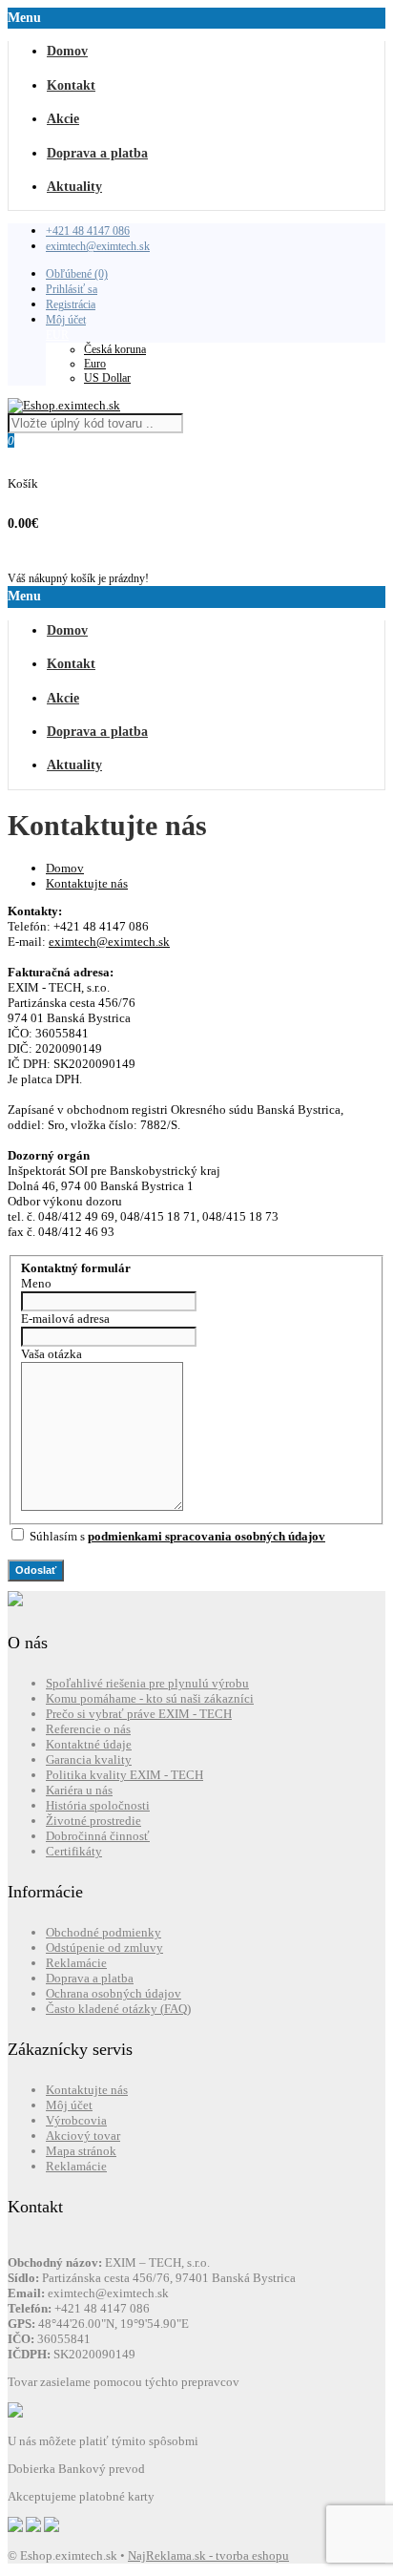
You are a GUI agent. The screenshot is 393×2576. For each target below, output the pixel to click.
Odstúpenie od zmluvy (104, 1948)
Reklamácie (76, 1963)
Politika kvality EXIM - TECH (124, 1775)
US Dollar (107, 378)
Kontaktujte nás (87, 883)
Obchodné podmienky (103, 1932)
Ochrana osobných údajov (114, 1993)
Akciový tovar (83, 2136)
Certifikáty (74, 1851)
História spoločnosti (98, 1805)
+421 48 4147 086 (88, 231)
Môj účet (66, 320)
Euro (95, 364)
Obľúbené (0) (77, 274)
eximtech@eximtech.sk (98, 246)
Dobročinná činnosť (98, 1836)
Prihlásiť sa (72, 289)
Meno (36, 1283)
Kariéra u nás (79, 1790)
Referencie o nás (88, 1729)
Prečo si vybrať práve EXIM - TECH (139, 1714)
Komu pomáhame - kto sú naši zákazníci (150, 1698)
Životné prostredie (93, 1821)
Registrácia (71, 304)
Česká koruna (115, 349)
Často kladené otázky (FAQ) (118, 2009)
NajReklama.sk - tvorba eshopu (208, 2555)
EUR (57, 335)
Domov (65, 868)
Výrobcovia (76, 2120)
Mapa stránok (81, 2151)
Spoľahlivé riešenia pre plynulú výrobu (147, 1683)
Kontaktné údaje (89, 1744)
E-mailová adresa (65, 1319)
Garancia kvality (89, 1759)
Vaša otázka (52, 1354)
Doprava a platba (90, 1978)
